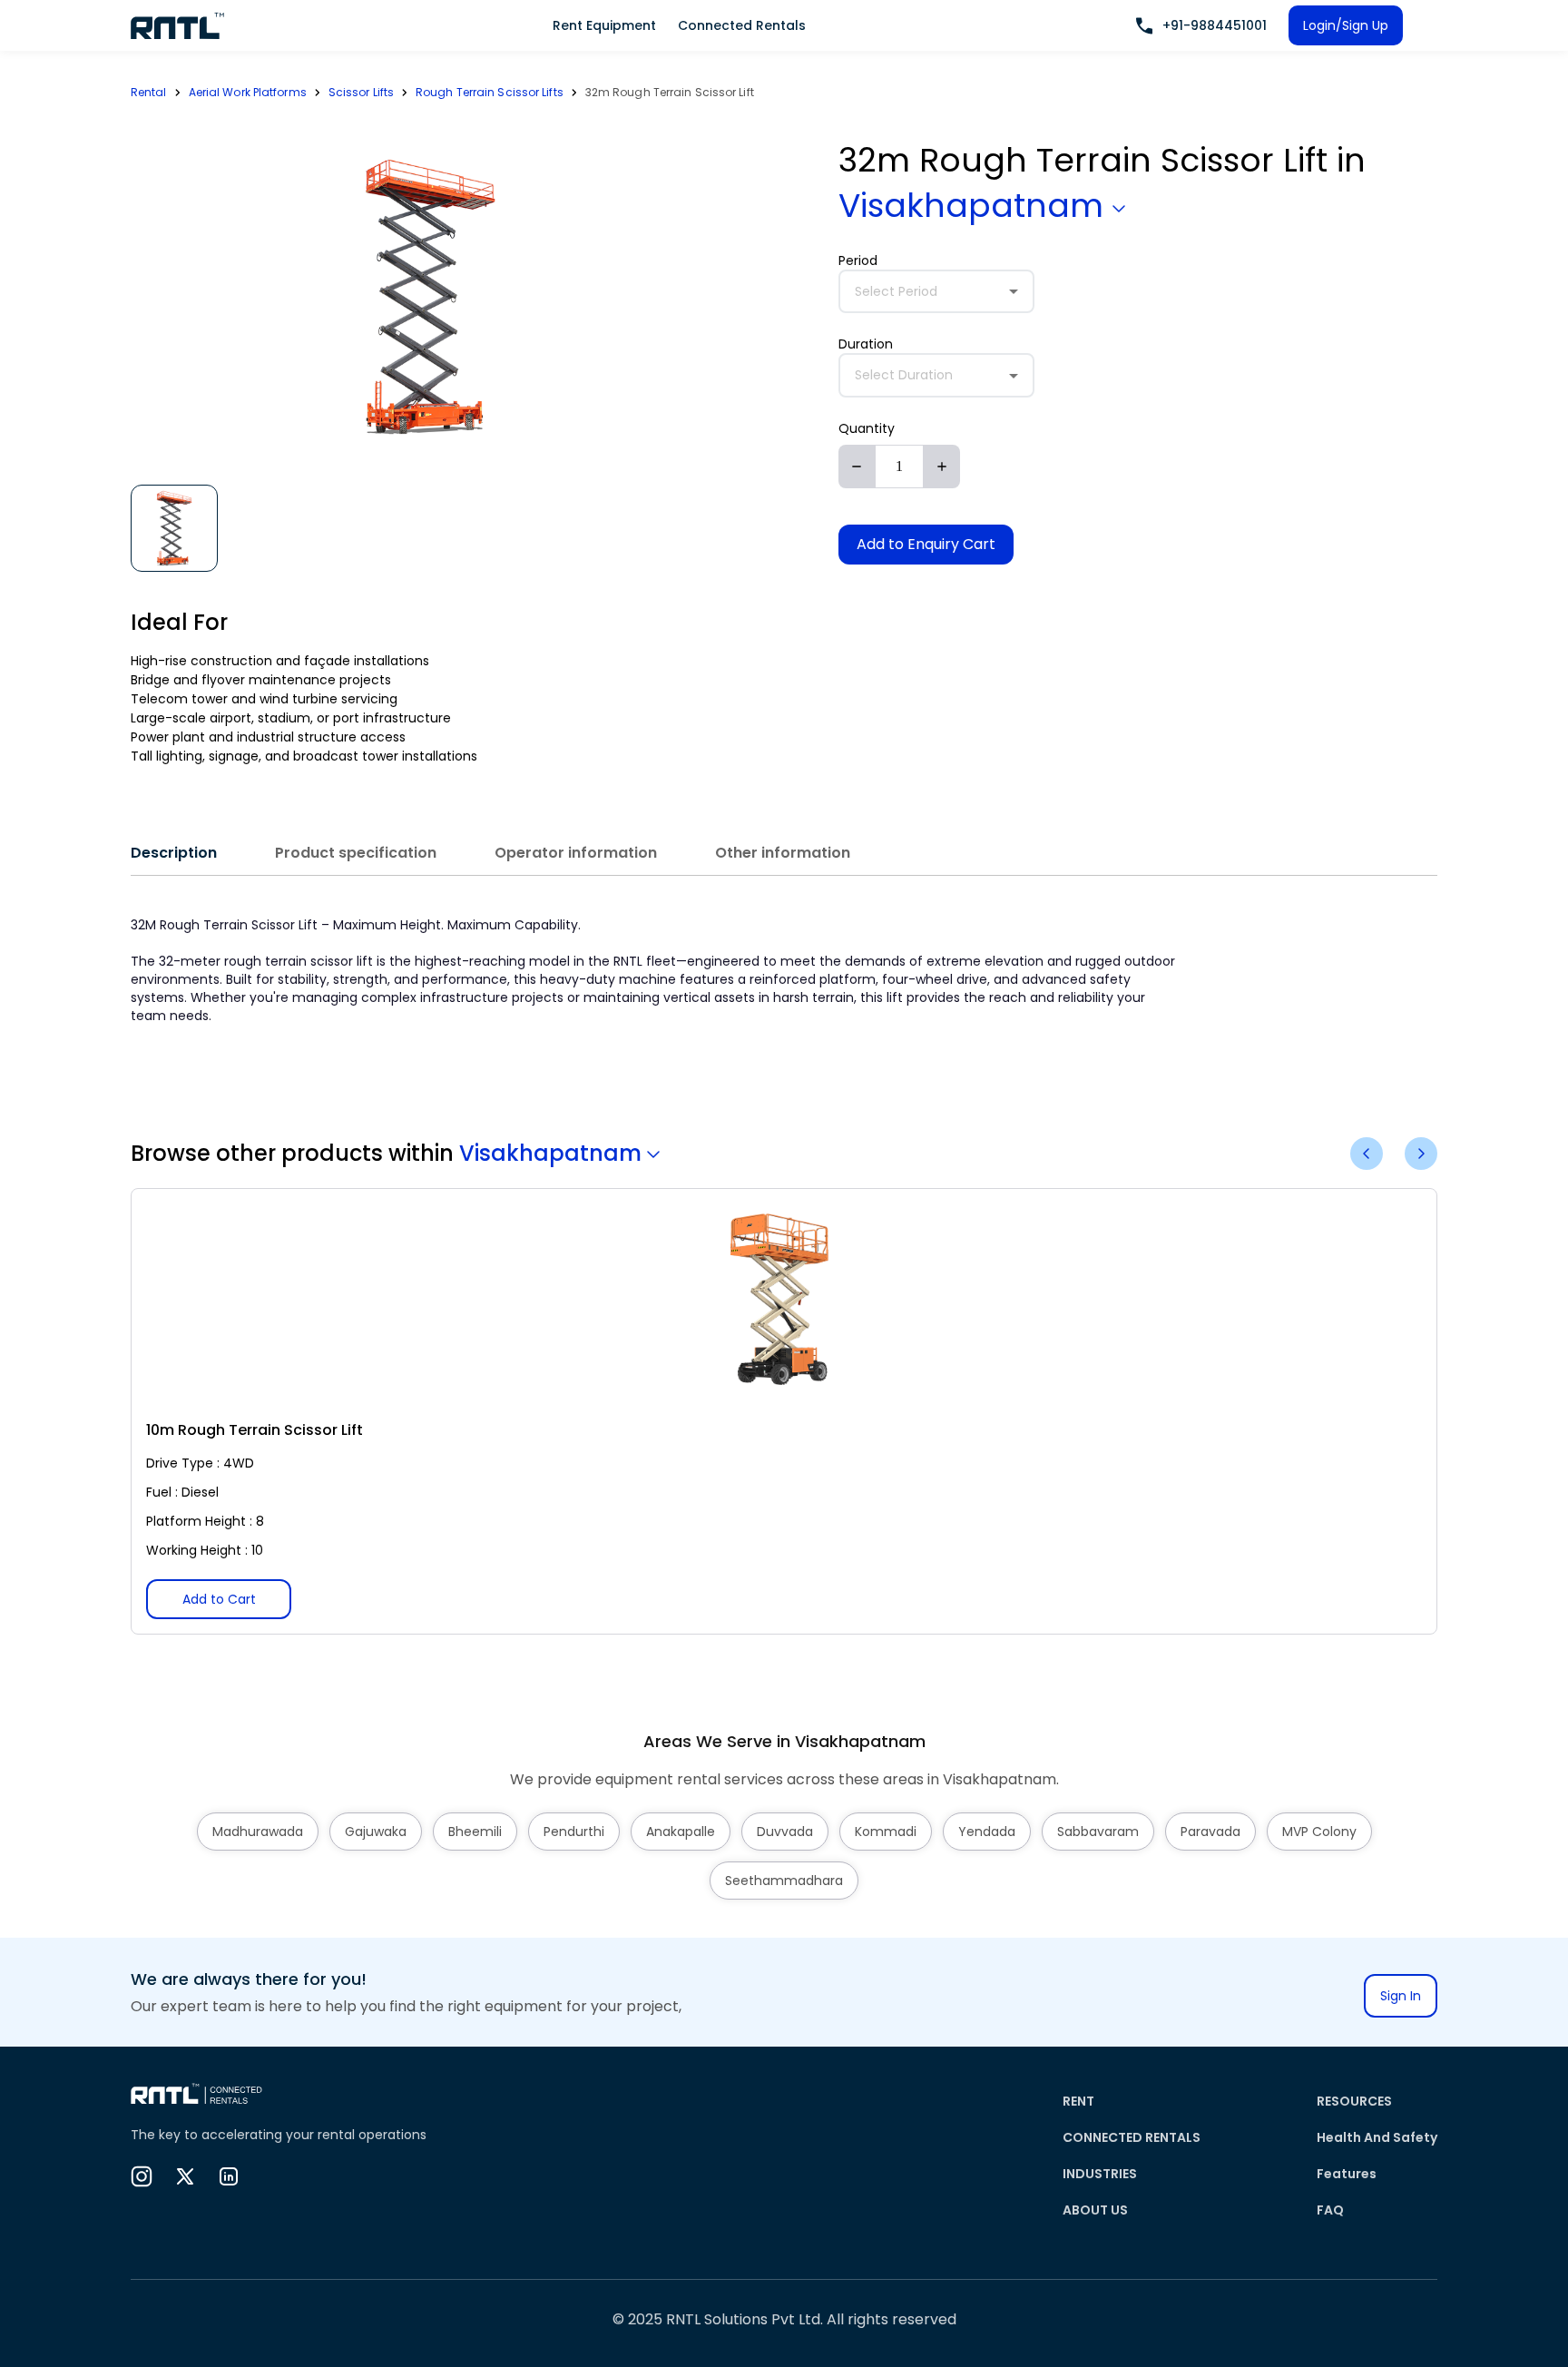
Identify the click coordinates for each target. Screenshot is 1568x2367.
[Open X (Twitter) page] (185, 2176)
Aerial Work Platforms (248, 92)
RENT (1078, 2101)
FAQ (1330, 2210)
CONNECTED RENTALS (1132, 2137)
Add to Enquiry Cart (926, 544)
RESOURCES (1354, 2101)
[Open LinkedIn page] (229, 2176)
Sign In (1401, 1996)
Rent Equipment (604, 25)
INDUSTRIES (1100, 2174)
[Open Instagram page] (142, 2176)
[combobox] (936, 292)
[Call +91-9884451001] (1144, 26)
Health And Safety (1377, 2137)
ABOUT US (1095, 2210)
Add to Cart (219, 1599)
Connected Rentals (742, 25)
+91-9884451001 (1215, 25)
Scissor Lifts (361, 92)
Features (1347, 2174)
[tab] (174, 853)
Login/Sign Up (1346, 25)
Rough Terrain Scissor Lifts (490, 92)
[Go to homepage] (178, 25)
